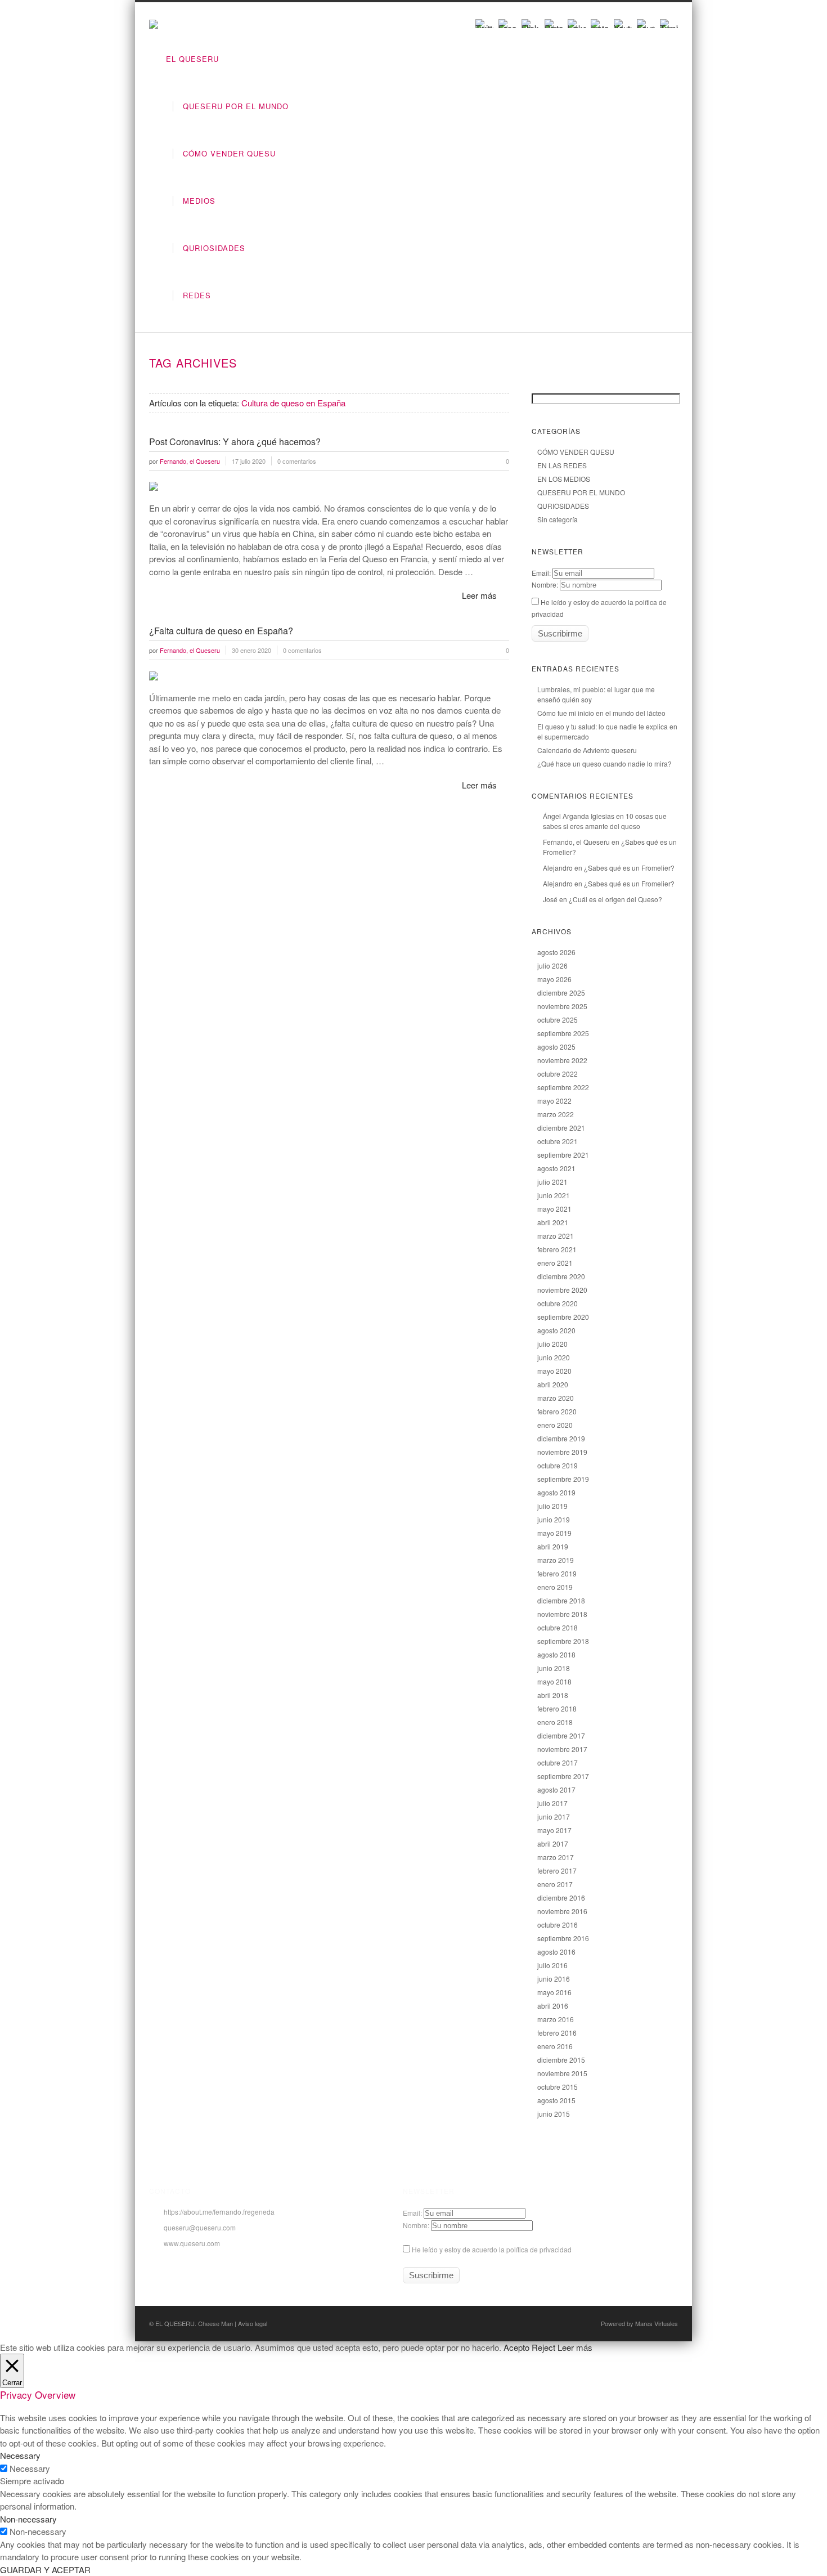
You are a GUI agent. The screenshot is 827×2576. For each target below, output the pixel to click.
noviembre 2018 (562, 1614)
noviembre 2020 (562, 1290)
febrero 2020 (557, 1411)
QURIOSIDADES (214, 248)
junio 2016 (554, 1979)
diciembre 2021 (561, 1128)
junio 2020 (554, 1357)
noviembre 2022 (562, 1060)
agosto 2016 (556, 1952)
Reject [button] (543, 2347)
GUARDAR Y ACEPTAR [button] (45, 2570)
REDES (197, 295)
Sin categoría (558, 519)
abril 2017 (553, 1843)
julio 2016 (552, 1965)
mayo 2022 (554, 1101)
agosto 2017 (556, 1789)
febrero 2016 (557, 2033)
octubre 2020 (558, 1303)
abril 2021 (553, 1222)
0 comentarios (297, 461)
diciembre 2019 (561, 1438)
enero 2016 (555, 2046)
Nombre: (545, 584)
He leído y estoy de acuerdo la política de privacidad (491, 2249)
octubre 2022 (558, 1074)
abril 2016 (553, 2006)
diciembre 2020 (561, 1276)
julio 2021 (552, 1182)
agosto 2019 (556, 1492)
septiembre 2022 (563, 1087)
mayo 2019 (554, 1533)
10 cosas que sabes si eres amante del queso (605, 821)
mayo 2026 (554, 979)
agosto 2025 (556, 1047)
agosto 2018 (556, 1654)
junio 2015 (554, 2114)
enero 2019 (555, 1587)
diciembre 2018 (561, 1600)
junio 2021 (554, 1195)
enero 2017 (555, 1884)
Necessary (30, 2468)
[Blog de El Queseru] (154, 25)
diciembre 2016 (561, 1898)
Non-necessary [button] (28, 2519)
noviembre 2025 (562, 1006)
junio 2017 (554, 1816)
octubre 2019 (558, 1465)
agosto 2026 (556, 952)
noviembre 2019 (562, 1452)
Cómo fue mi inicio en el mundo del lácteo (601, 713)
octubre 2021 (558, 1141)
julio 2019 (552, 1506)
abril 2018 (553, 1695)
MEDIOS (199, 201)
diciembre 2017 (561, 1735)
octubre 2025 (558, 1020)
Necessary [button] (20, 2455)
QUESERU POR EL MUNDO (236, 106)
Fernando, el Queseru (576, 842)
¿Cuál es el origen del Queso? (615, 899)
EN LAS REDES (562, 465)
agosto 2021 (556, 1168)
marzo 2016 (556, 2019)
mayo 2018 (554, 1681)
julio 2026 (552, 966)
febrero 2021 (557, 1249)
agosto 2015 (556, 2100)
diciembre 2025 (561, 993)
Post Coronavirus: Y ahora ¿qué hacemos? (235, 442)
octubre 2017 (558, 1762)
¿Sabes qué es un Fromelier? (629, 868)
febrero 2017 (557, 1871)
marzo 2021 (556, 1236)
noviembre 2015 (562, 2073)
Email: (541, 573)
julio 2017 (552, 1803)
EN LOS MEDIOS (564, 479)
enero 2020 (555, 1425)
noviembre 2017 (562, 1749)
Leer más (479, 595)
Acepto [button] (516, 2347)
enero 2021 (555, 1263)
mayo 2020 (554, 1371)
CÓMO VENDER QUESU (229, 153)
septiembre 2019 (563, 1479)
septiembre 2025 (563, 1033)
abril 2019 (553, 1546)
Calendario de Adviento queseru (587, 750)
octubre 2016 (558, 1925)
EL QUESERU (192, 59)
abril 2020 (553, 1384)
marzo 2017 (556, 1857)
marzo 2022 (556, 1114)
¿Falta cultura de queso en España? (221, 631)
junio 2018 (554, 1668)
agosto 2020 (556, 1330)
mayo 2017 (554, 1830)
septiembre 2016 (563, 1938)
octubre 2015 (558, 2087)
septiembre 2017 (563, 1776)
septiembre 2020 (563, 1317)
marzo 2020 (556, 1398)
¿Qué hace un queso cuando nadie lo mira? (604, 763)
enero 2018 (555, 1722)
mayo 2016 (554, 1992)
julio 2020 (552, 1344)
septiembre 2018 (563, 1641)
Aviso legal (253, 2323)
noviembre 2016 (562, 1911)
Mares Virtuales (657, 2323)
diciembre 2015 (561, 2060)
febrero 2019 (557, 1573)
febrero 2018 (557, 1708)
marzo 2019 (556, 1560)
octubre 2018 (558, 1627)
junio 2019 (554, 1519)
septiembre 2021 (563, 1155)
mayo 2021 (554, 1209)
